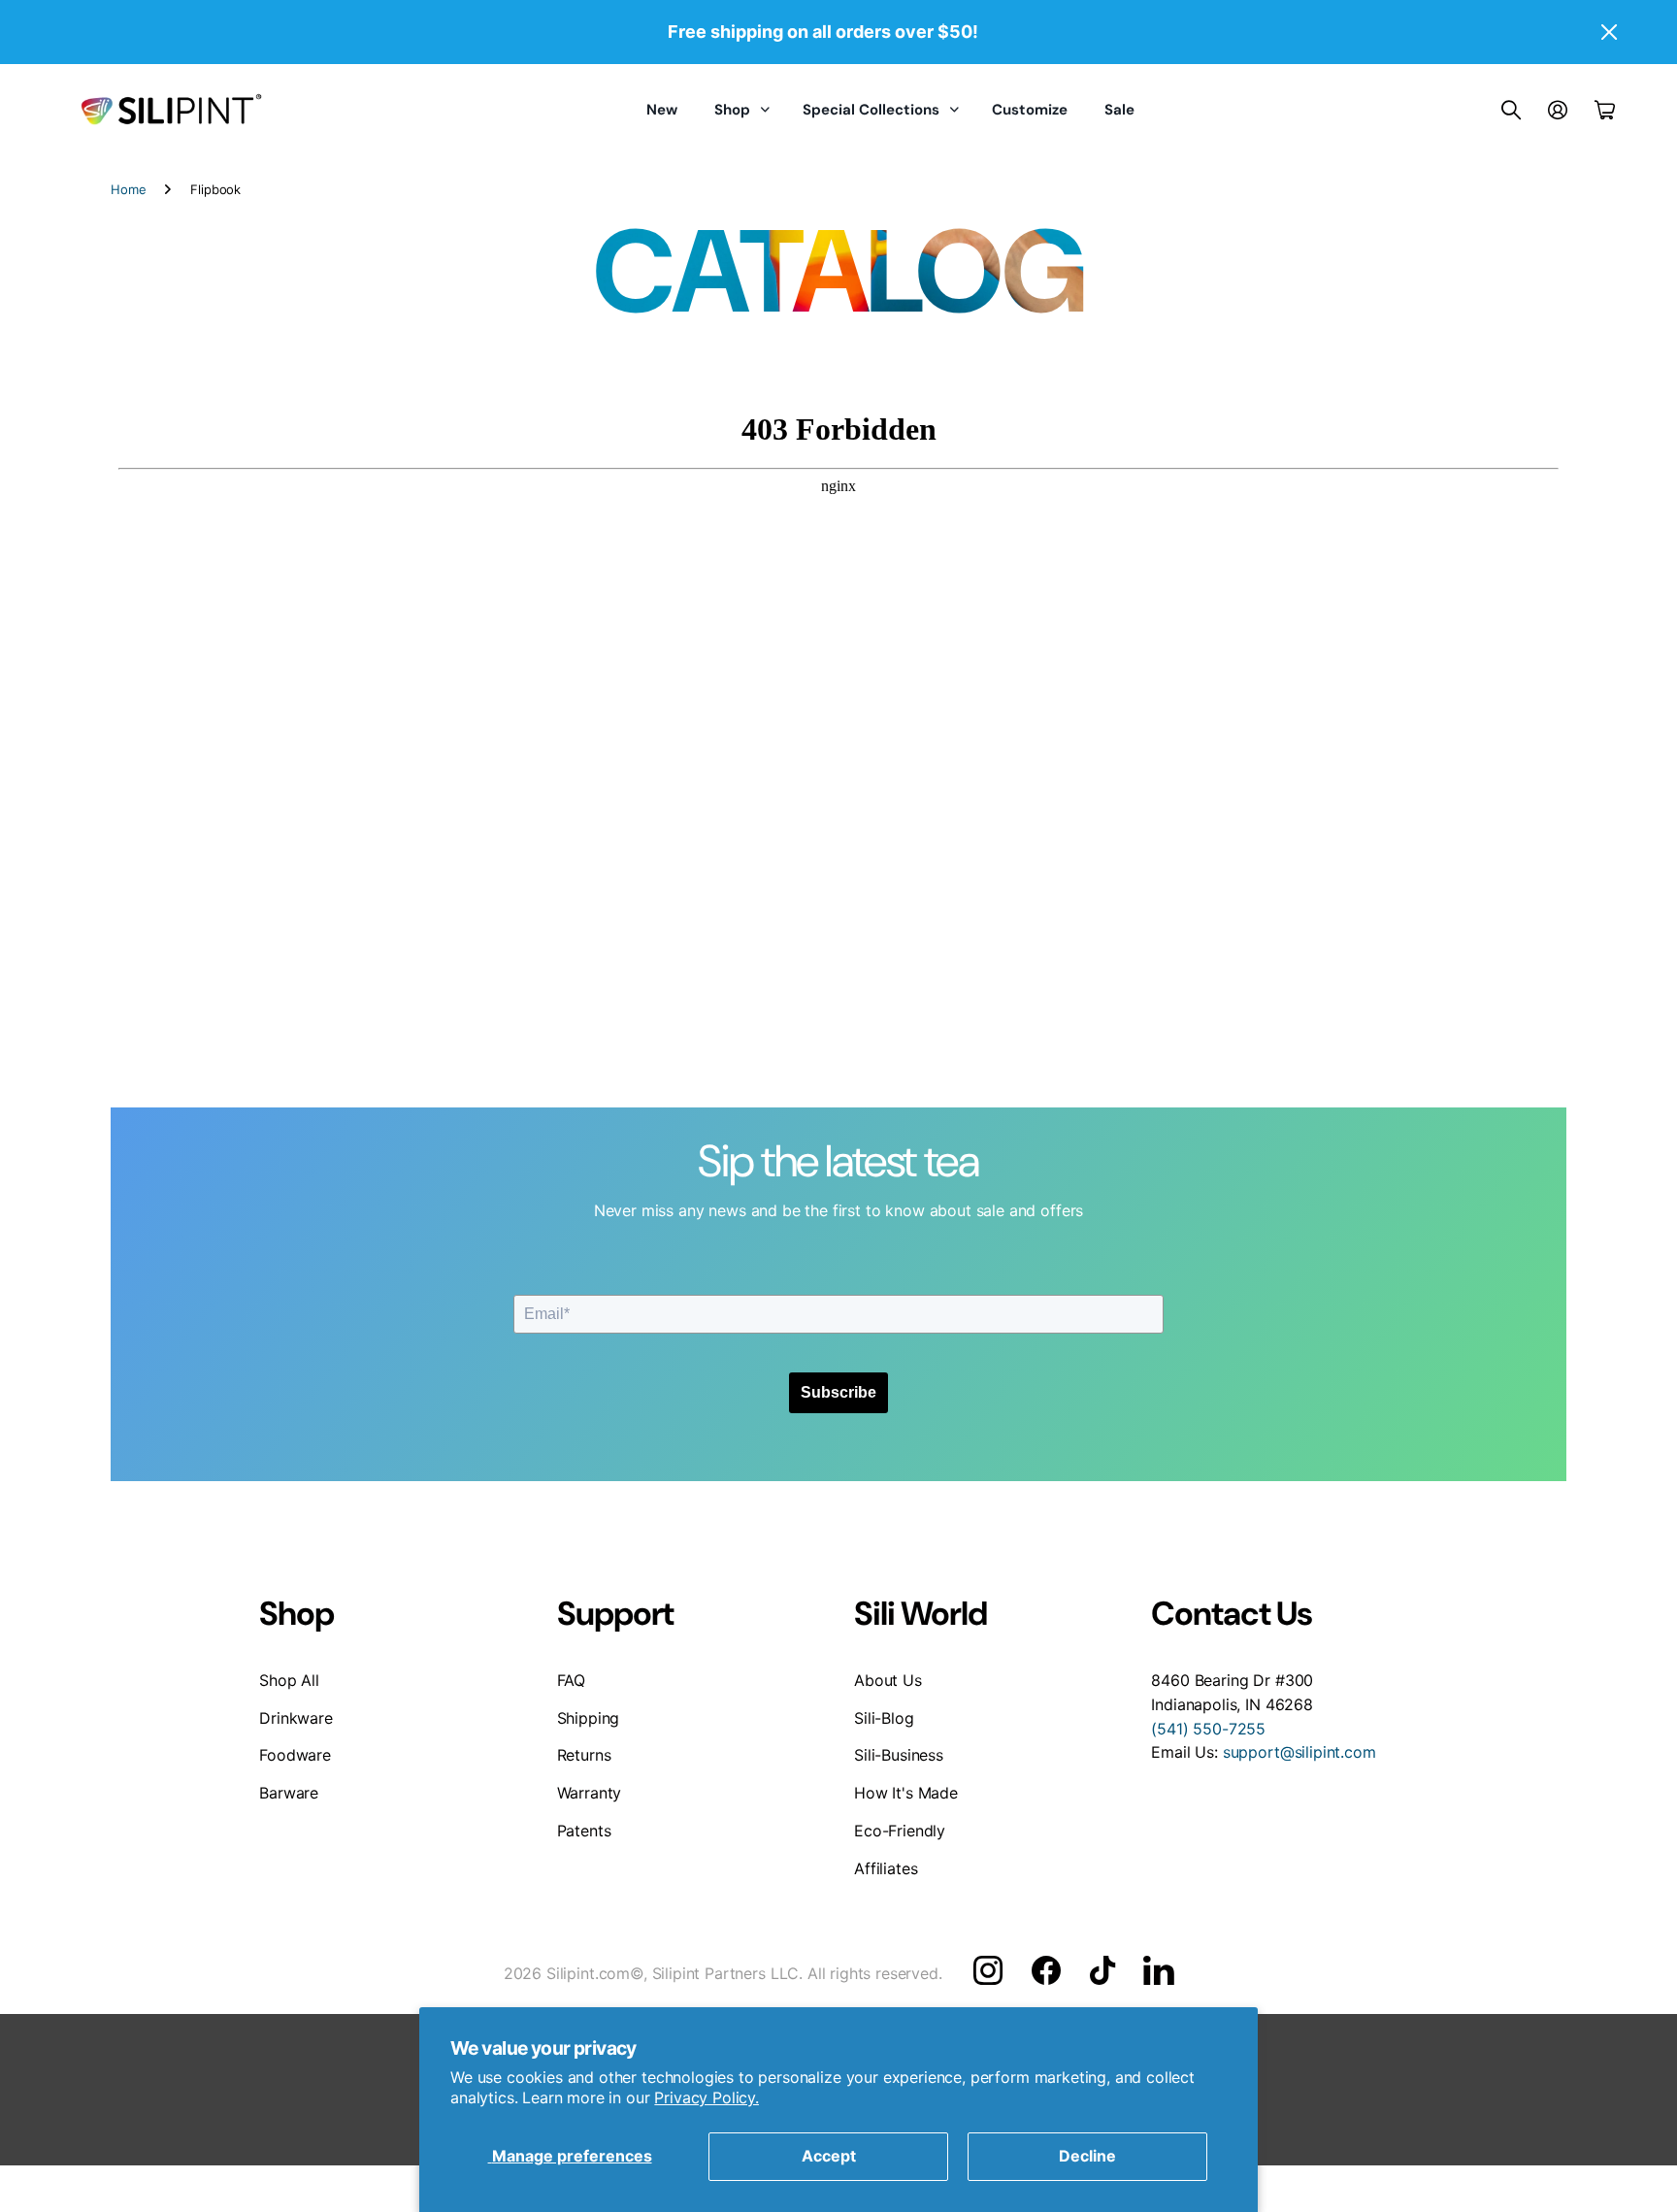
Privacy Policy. (707, 2097)
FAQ (572, 1680)
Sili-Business (899, 1755)
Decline (1087, 2156)
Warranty (590, 1793)
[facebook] (1046, 1970)
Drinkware (296, 1718)
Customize (1030, 110)
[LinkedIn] (1158, 1970)
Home (128, 189)
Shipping (589, 1718)
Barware (289, 1793)
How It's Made (906, 1793)
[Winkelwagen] (1605, 110)
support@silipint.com (1299, 1752)
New (662, 110)
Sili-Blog (884, 1718)
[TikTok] (1102, 1970)
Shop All (289, 1680)
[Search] (1511, 110)
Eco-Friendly (900, 1831)
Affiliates (886, 1868)
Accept (829, 2156)
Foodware (295, 1755)
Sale (1119, 110)
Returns (584, 1755)
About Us (888, 1680)
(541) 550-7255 (1208, 1729)
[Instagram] (988, 1970)
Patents (584, 1831)
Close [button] (1608, 32)
